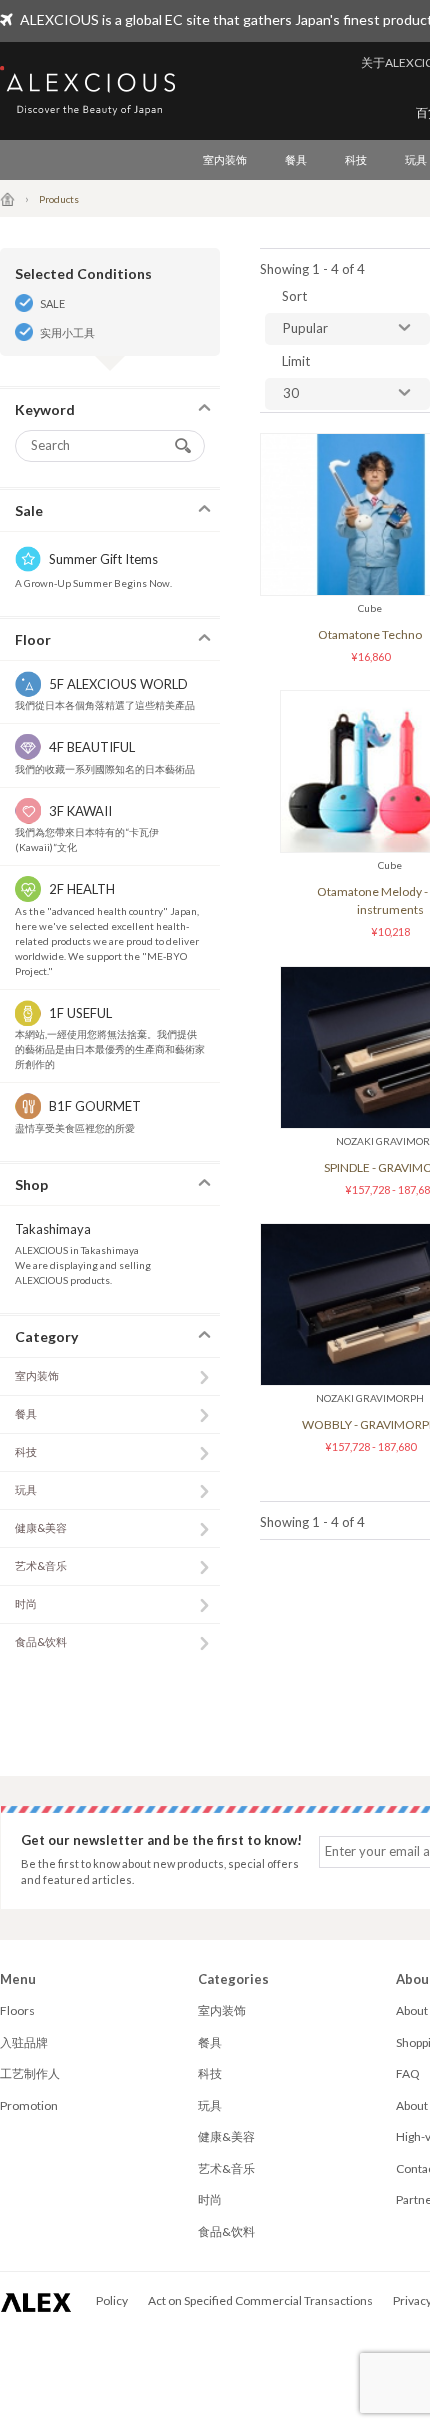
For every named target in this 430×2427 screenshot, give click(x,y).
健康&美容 (41, 1527)
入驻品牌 (24, 2042)
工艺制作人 (30, 2073)
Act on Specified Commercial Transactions (260, 2300)
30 (291, 393)
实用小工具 (67, 332)
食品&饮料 (41, 1641)
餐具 (296, 159)
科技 (356, 159)
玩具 (26, 1489)
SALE (52, 303)
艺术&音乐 (41, 1565)
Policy (112, 2300)
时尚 (26, 1603)
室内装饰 (225, 159)
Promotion (29, 2105)
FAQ (408, 2073)
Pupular (305, 328)
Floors (17, 2010)
